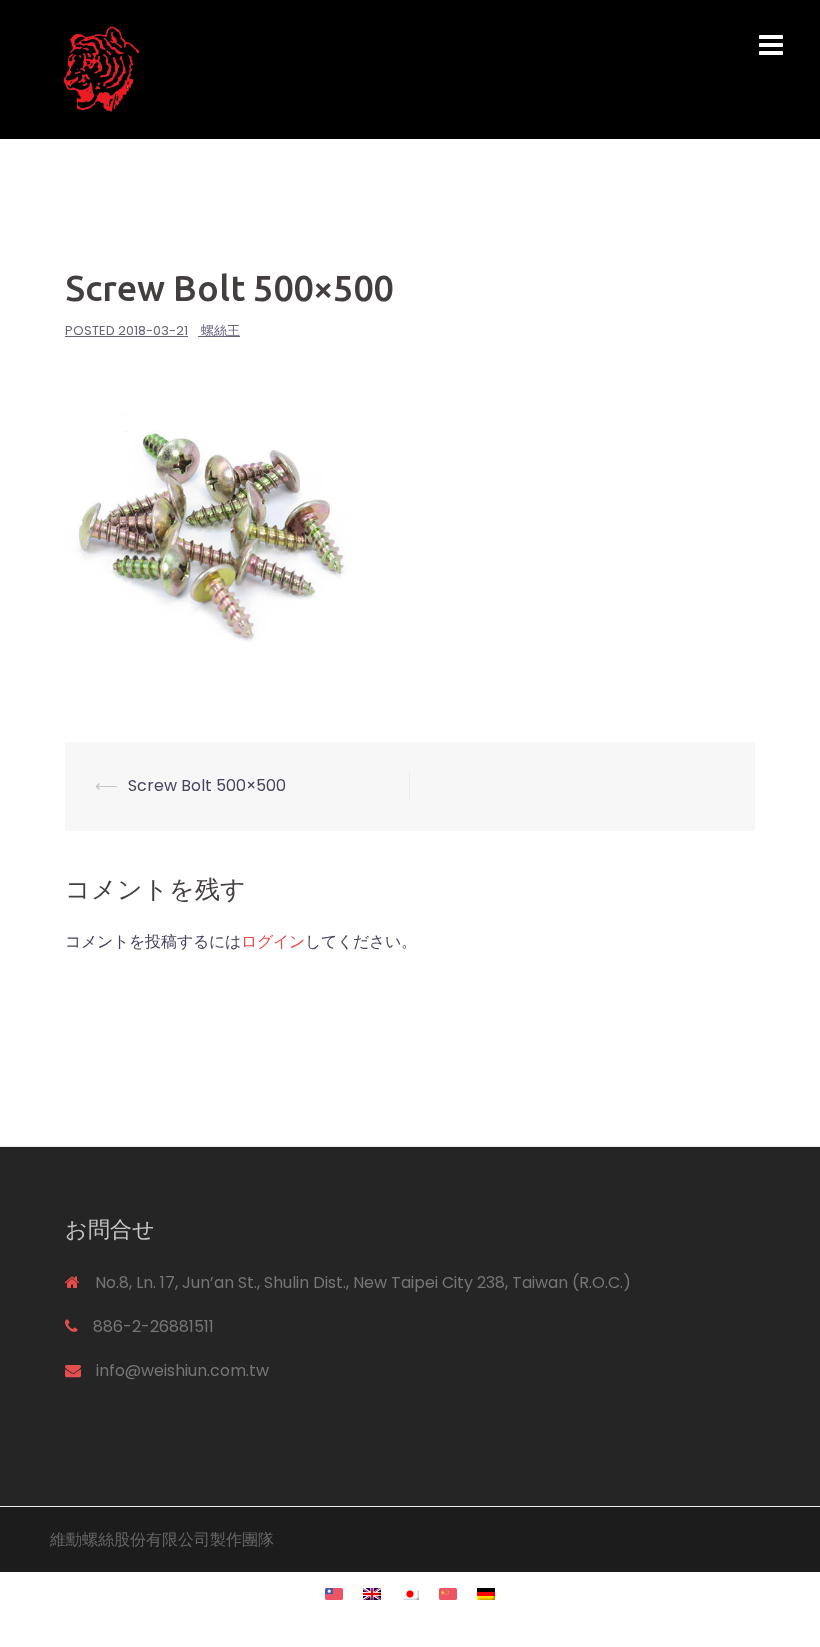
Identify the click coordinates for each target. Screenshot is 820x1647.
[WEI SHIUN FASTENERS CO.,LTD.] (285, 68)
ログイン (273, 941)
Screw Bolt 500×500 (207, 785)
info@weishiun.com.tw (182, 1370)
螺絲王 (220, 330)
